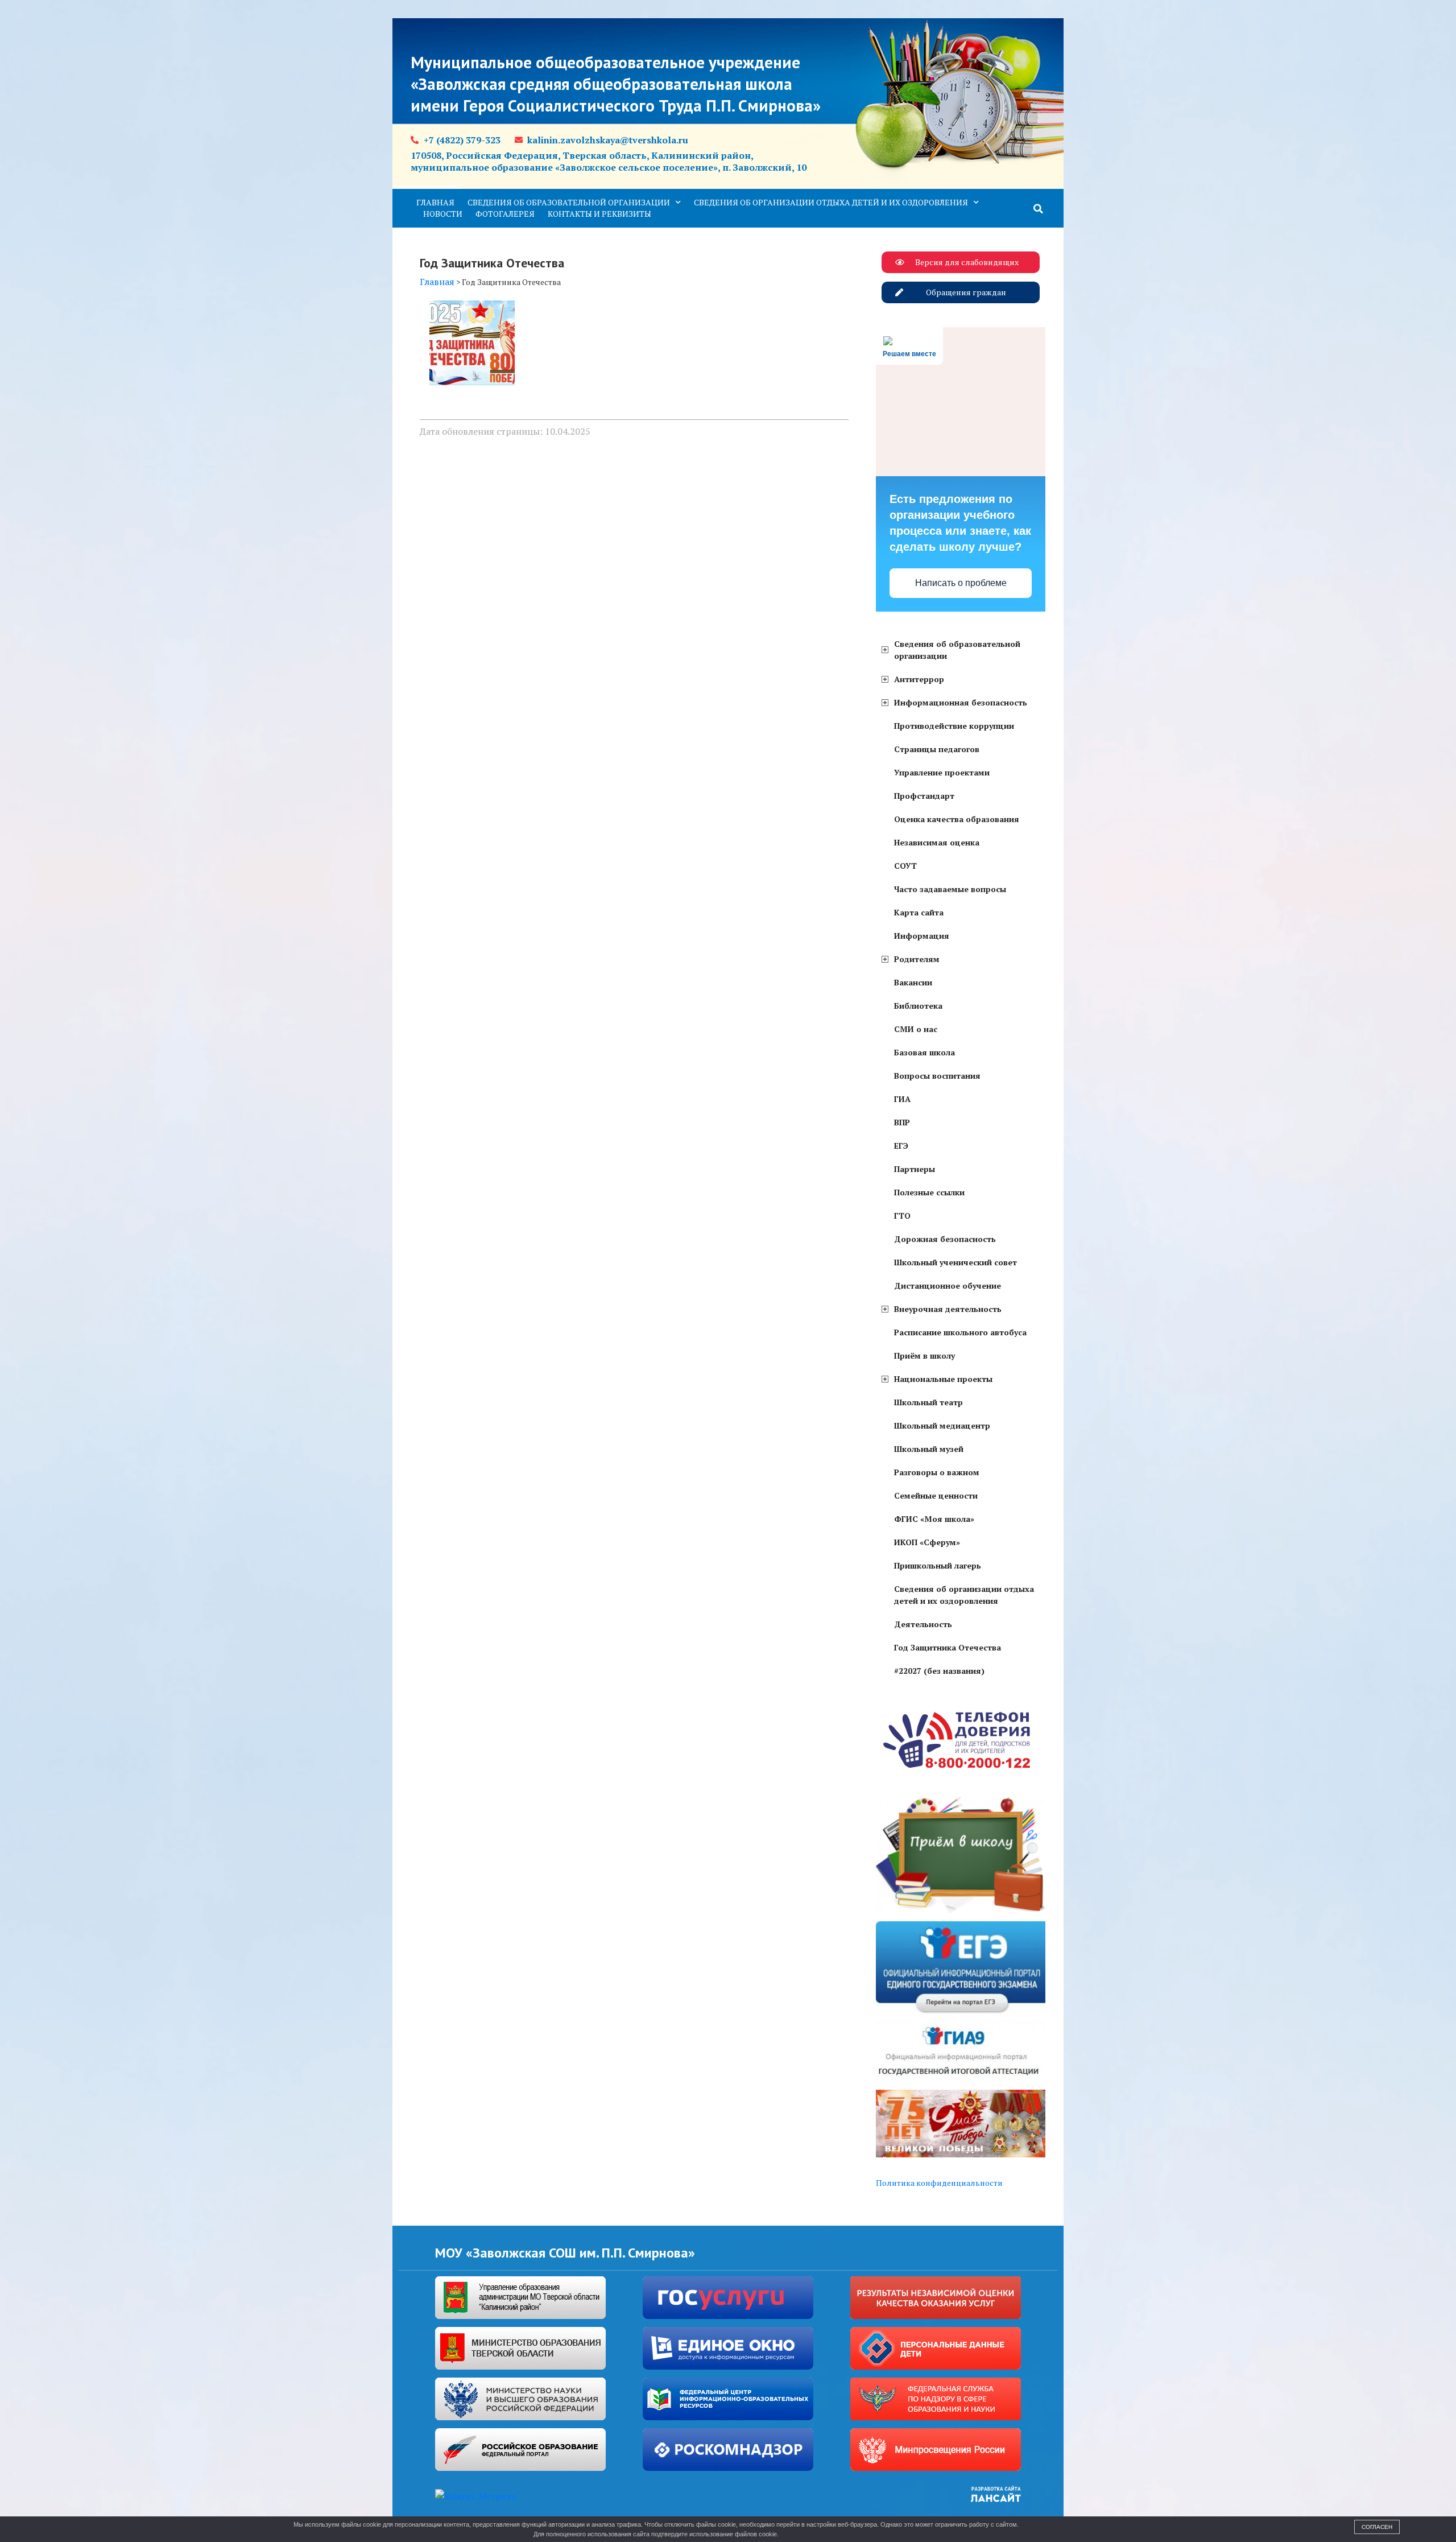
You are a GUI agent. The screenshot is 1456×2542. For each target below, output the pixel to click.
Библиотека (918, 1006)
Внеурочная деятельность (948, 1309)
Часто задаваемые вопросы (950, 889)
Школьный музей (929, 1449)
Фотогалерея (505, 214)
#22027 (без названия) (939, 1671)
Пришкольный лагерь (938, 1565)
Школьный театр (928, 1402)
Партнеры (915, 1169)
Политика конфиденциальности (939, 2183)
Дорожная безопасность (945, 1239)
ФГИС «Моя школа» (934, 1519)
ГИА (902, 1099)
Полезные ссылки (929, 1192)
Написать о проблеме (961, 583)
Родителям (917, 959)
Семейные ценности (936, 1495)
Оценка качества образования (957, 819)
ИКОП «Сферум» (927, 1542)
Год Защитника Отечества (948, 1647)
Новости (443, 214)
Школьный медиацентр (942, 1425)
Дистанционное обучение (948, 1286)
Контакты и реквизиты (599, 214)
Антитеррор (919, 679)
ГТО (902, 1216)
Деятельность (923, 1624)
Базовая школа (925, 1052)
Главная (435, 202)
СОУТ (905, 866)
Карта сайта (919, 912)
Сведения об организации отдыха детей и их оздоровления (831, 202)
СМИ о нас (916, 1029)
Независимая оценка (937, 842)
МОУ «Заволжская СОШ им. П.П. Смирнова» (565, 2253)
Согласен (1377, 2527)
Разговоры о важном (937, 1472)
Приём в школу (925, 1355)
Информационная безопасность (961, 702)
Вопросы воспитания (937, 1076)
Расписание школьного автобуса (960, 1332)
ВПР (902, 1122)
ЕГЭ (901, 1146)
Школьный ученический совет (955, 1262)
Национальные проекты (943, 1379)
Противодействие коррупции (954, 726)
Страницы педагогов (937, 749)
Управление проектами (942, 772)
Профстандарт (924, 796)
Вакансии (913, 982)
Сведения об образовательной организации (569, 202)
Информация (922, 936)
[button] (1039, 209)
